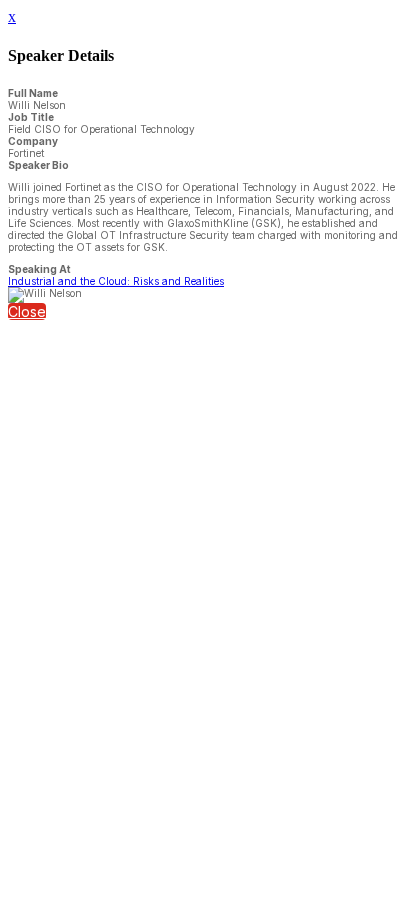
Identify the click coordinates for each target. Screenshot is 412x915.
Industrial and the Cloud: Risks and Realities (116, 281)
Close (27, 311)
